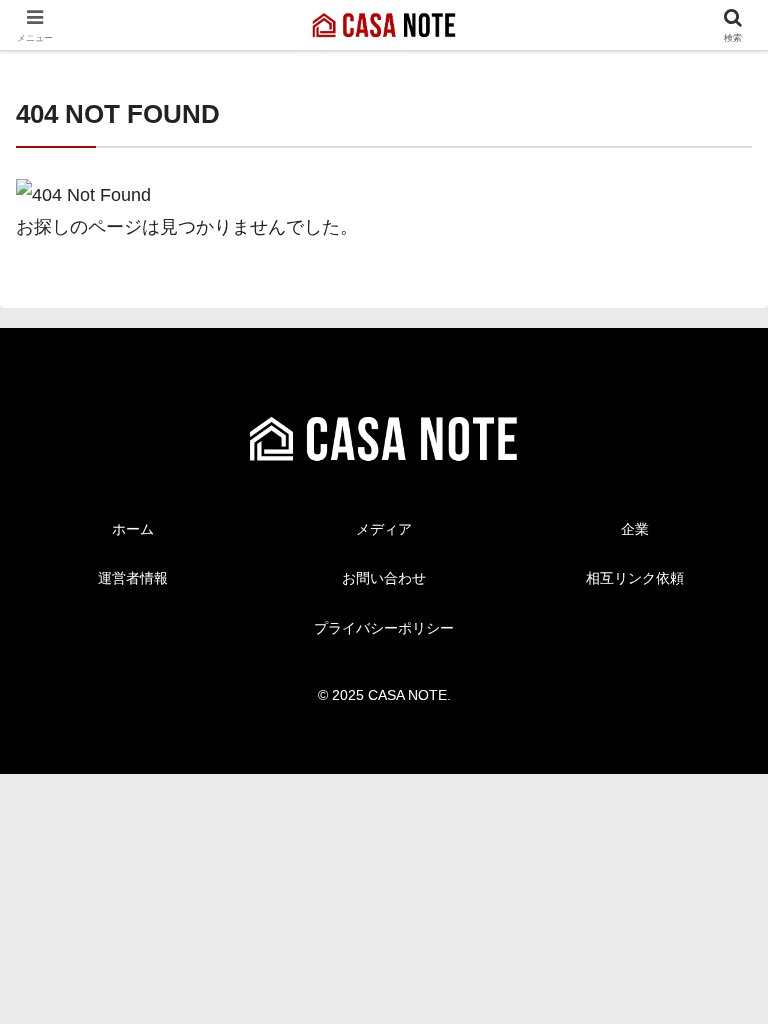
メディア (384, 529)
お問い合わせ (384, 578)
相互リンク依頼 (635, 578)
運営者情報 (133, 578)
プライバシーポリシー (384, 628)
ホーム (133, 529)
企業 (635, 529)
